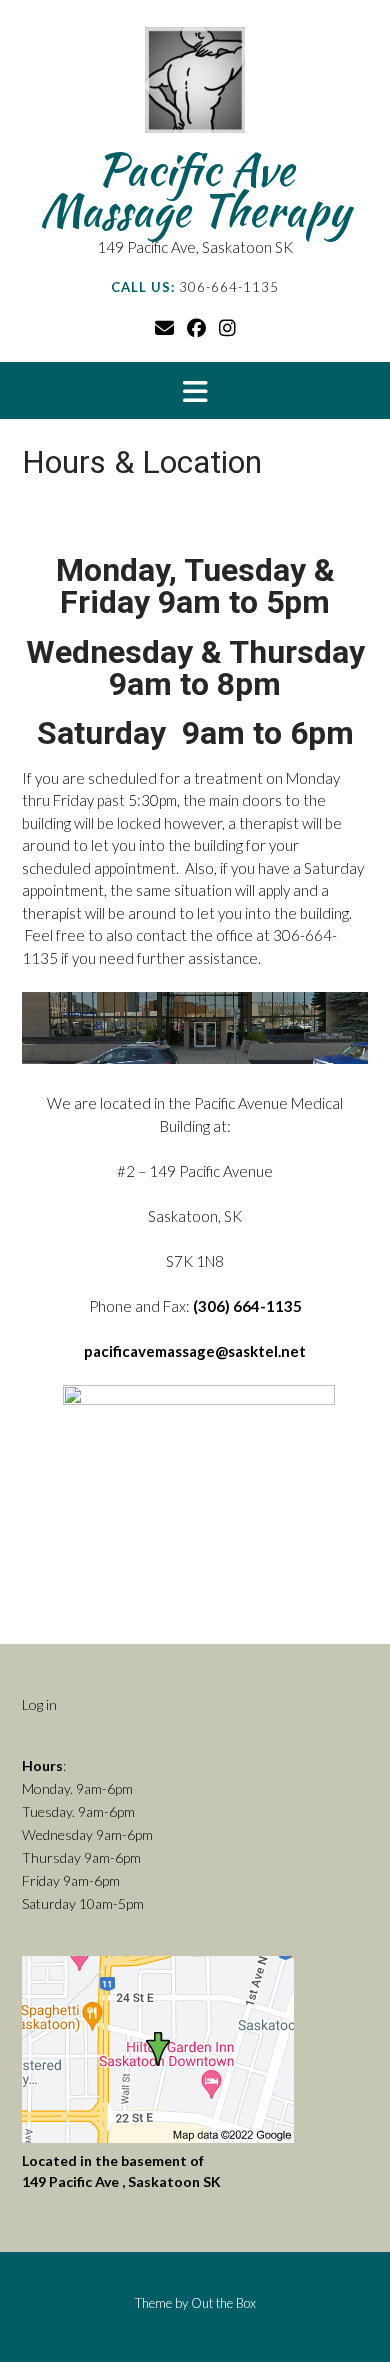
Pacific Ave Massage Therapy (195, 190)
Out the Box (223, 2303)
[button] (195, 390)
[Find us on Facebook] (196, 327)
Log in (39, 1704)
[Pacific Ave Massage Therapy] (195, 85)
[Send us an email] (164, 327)
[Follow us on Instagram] (227, 327)
